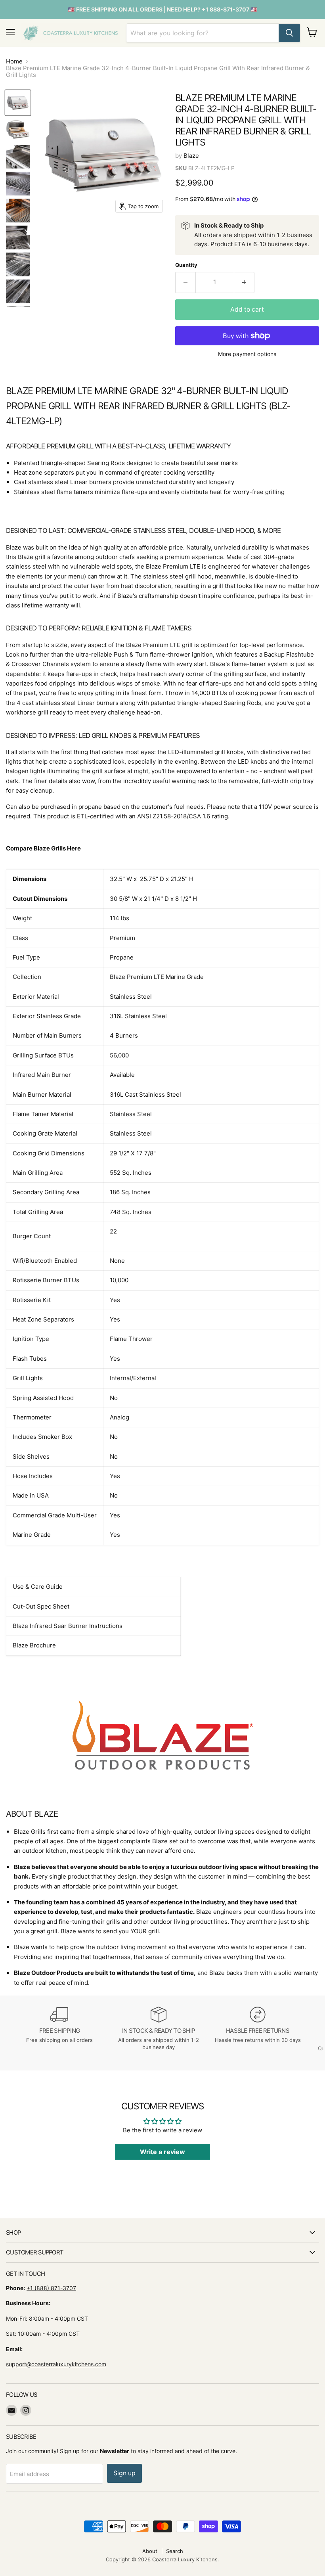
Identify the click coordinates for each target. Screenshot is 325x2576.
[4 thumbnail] (18, 184)
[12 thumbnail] (18, 237)
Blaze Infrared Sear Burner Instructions (68, 1626)
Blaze (191, 156)
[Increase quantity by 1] (244, 282)
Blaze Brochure (34, 1645)
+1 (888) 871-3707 (51, 2288)
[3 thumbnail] (18, 157)
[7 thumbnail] (18, 264)
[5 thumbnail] (18, 211)
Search (175, 2551)
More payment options (247, 354)
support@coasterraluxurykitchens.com (56, 2364)
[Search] (289, 33)
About (150, 2551)
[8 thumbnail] (18, 291)
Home (14, 61)
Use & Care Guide (38, 1587)
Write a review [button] (162, 2152)
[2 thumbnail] (18, 130)
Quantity (186, 265)
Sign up (124, 2473)
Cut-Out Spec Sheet (41, 1606)
